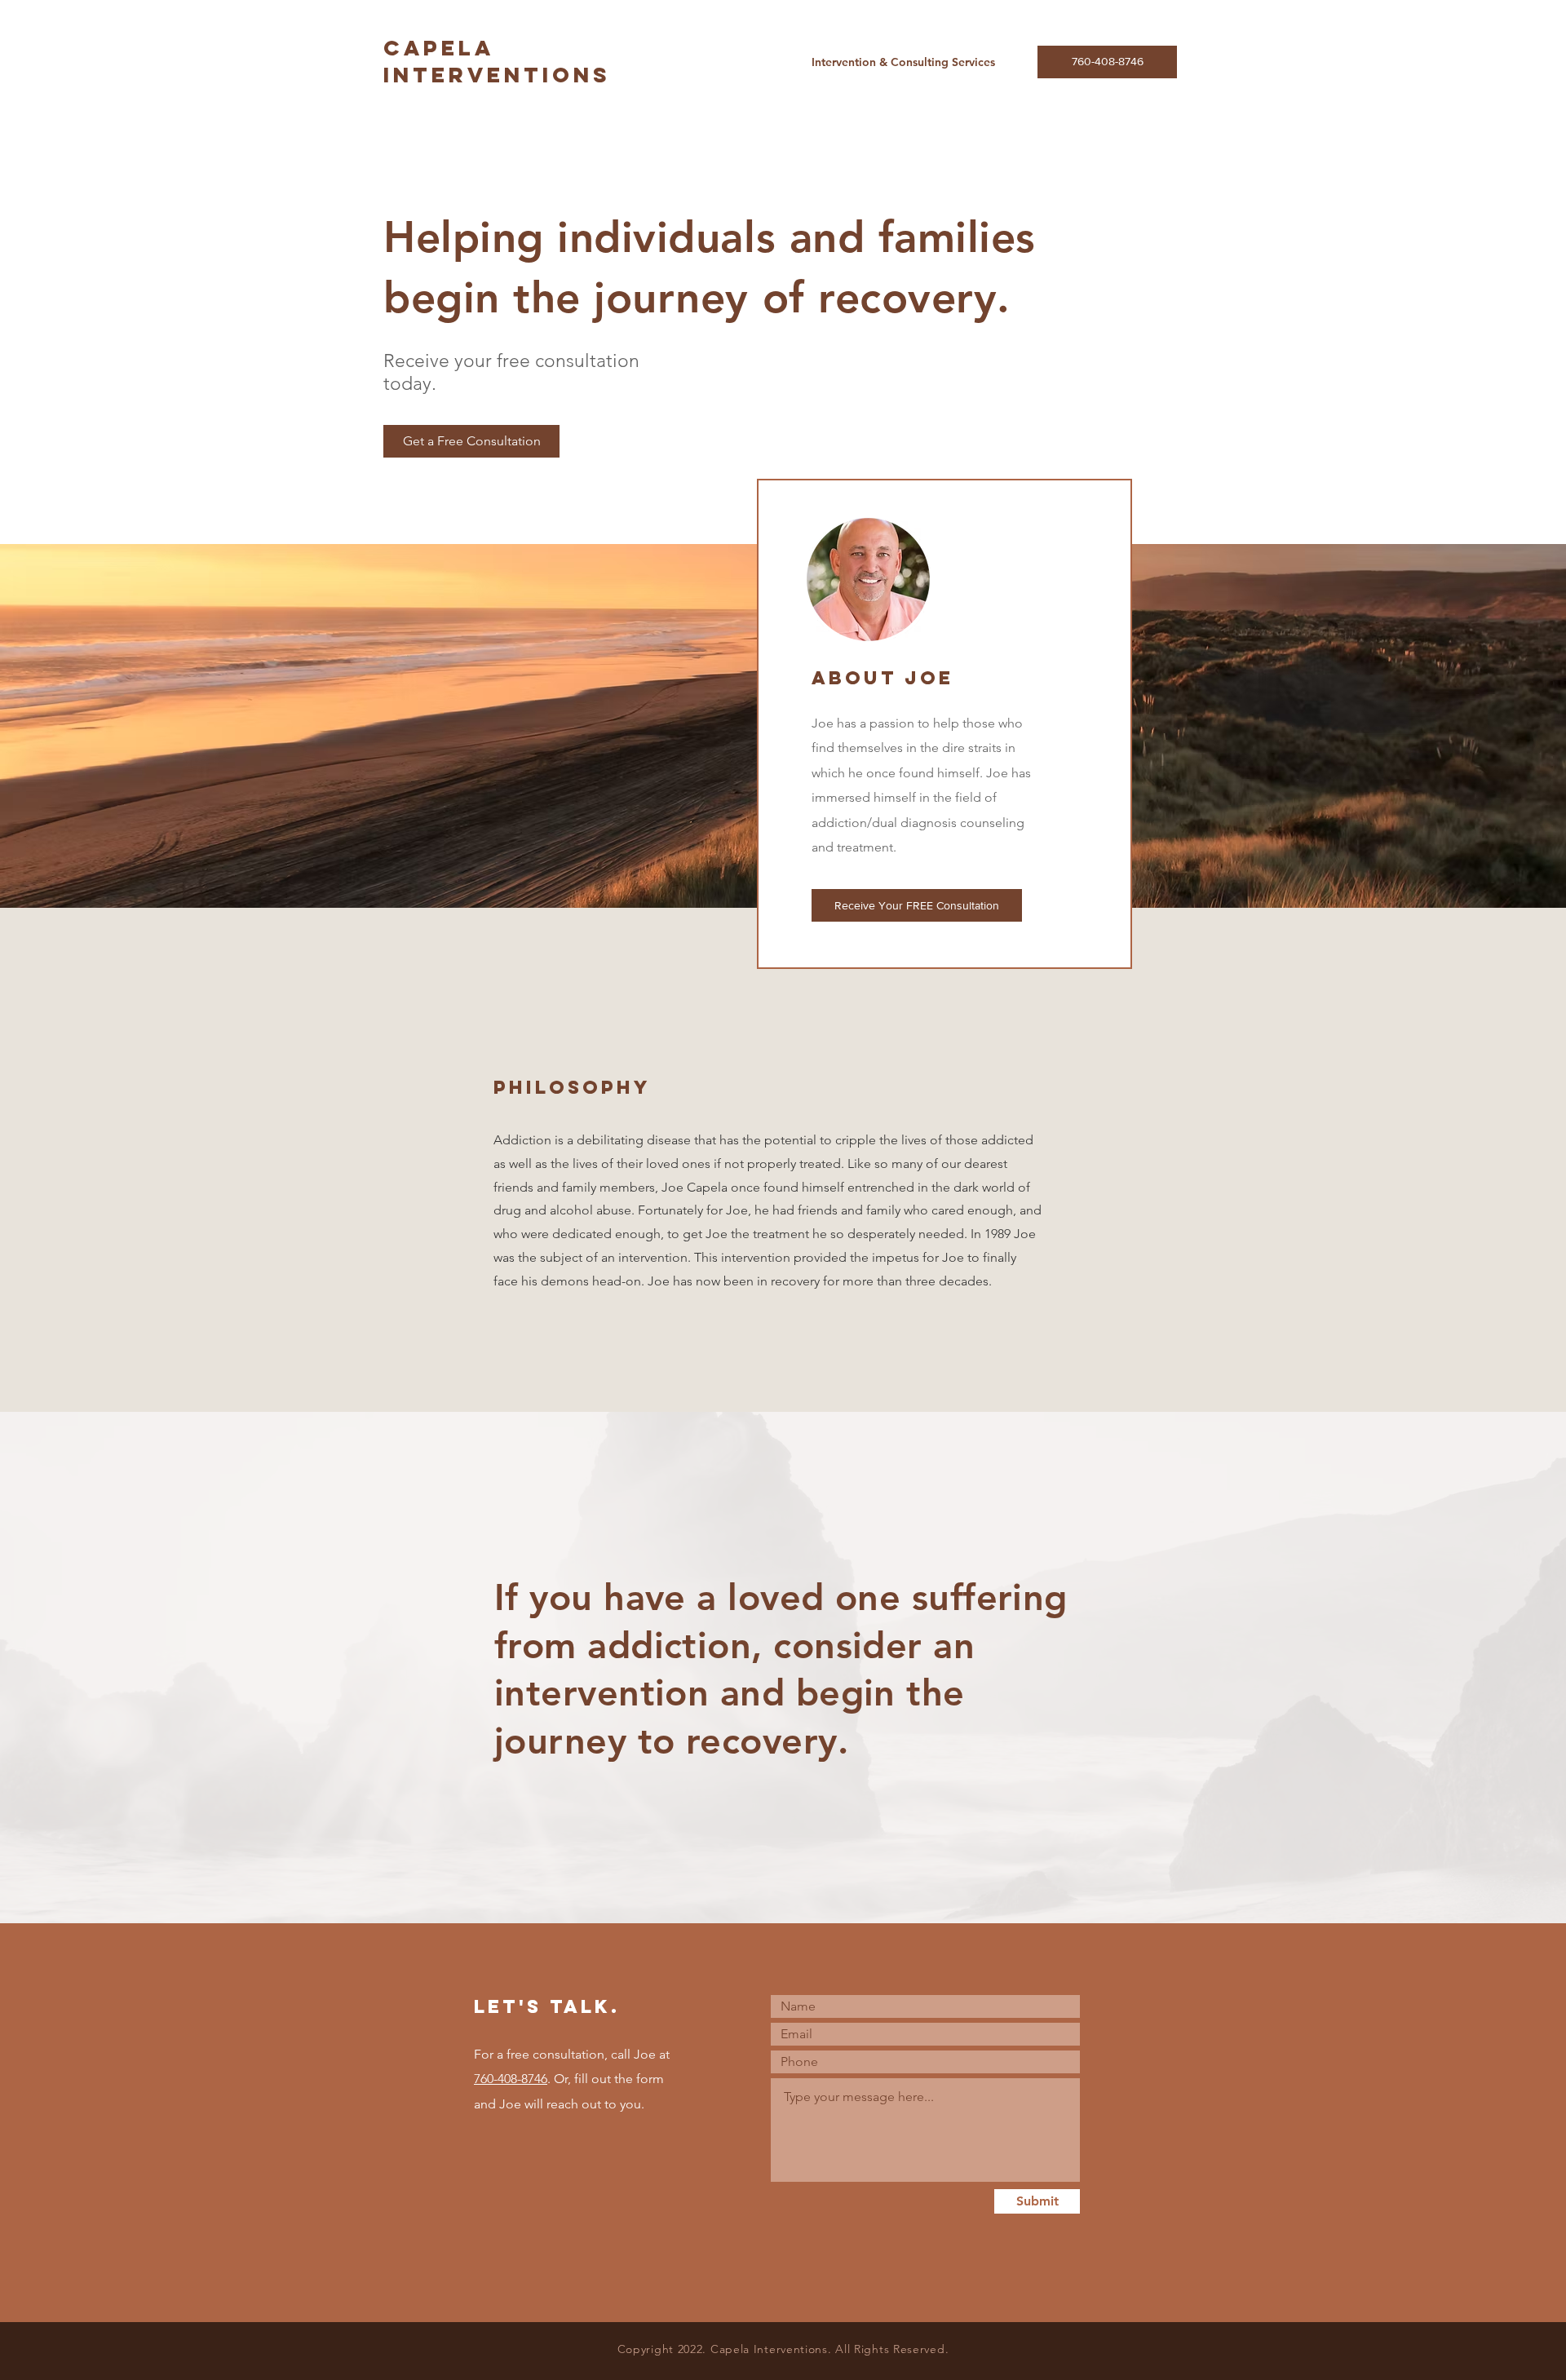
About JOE (883, 678)
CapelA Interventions (497, 61)
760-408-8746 (511, 2079)
